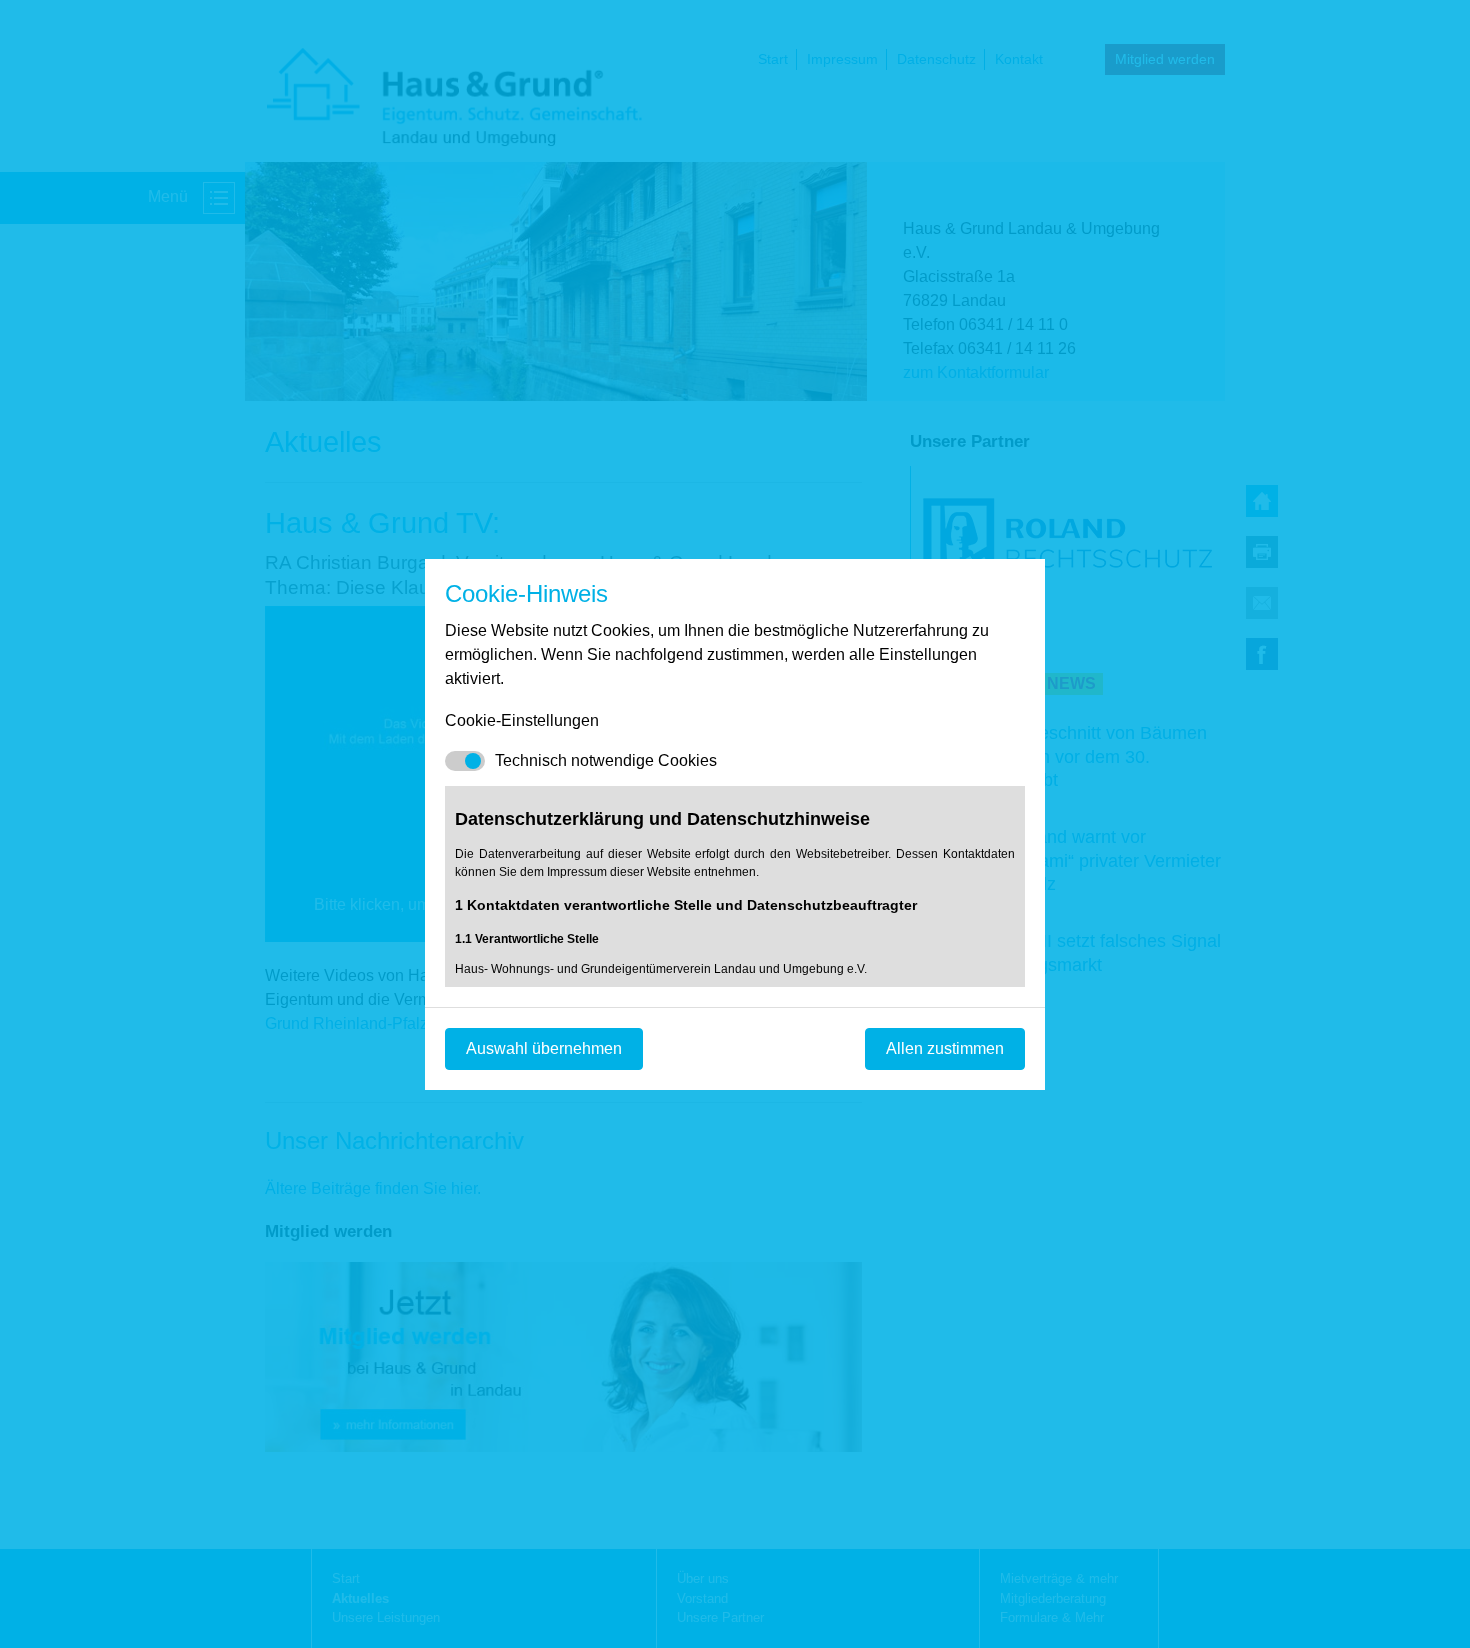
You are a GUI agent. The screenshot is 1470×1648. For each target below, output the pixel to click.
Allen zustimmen (945, 1048)
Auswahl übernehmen (544, 1048)
